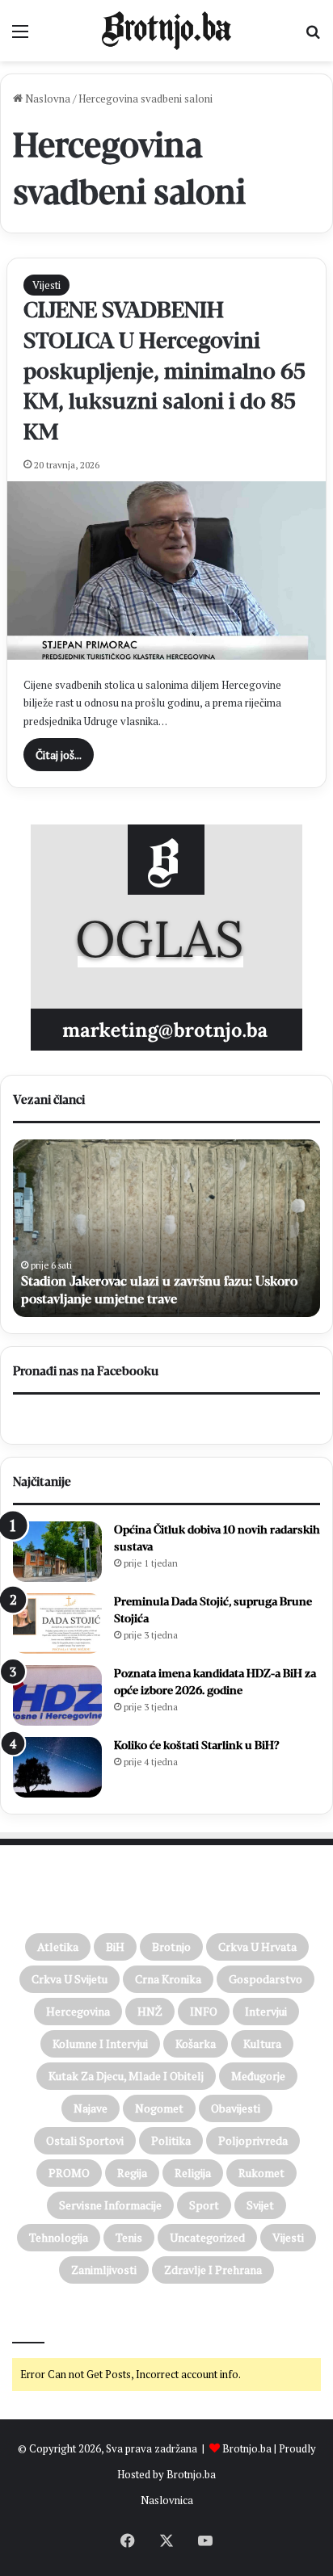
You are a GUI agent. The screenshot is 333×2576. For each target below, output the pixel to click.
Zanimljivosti (104, 2270)
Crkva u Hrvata (257, 1947)
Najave (91, 2108)
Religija (193, 2173)
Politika (171, 2140)
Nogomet (159, 2108)
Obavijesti (236, 2108)
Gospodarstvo (266, 1979)
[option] (166, 1228)
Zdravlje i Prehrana (213, 2270)
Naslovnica (167, 2500)
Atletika (58, 1947)
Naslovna (46, 99)
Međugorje (258, 2076)
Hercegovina (78, 2011)
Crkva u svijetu (70, 1979)
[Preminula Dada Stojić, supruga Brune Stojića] (57, 1624)
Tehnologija (59, 2237)
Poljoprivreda (253, 2140)
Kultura (262, 2043)
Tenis (129, 2237)
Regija (132, 2173)
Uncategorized (207, 2237)
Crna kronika (168, 1979)
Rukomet (261, 2173)
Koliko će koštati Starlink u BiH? (197, 1745)
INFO (204, 2011)
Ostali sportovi (85, 2140)
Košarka (196, 2043)
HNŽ (150, 2011)
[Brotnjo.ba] (166, 31)
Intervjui (266, 2011)
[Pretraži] (313, 37)
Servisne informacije (110, 2205)
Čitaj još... (59, 755)
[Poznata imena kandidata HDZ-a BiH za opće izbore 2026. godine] (57, 1695)
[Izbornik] (20, 37)
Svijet (260, 2205)
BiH (115, 1947)
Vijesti (46, 285)
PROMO (69, 2173)
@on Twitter (47, 2321)
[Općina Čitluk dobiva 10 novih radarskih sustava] (57, 1552)
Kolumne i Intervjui (100, 2043)
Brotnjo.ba (247, 2448)
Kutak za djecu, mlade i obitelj (126, 2076)
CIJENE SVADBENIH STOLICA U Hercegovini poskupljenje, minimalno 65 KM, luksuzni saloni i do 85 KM (164, 371)
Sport (204, 2205)
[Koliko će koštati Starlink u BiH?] (57, 1767)
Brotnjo (171, 1947)
